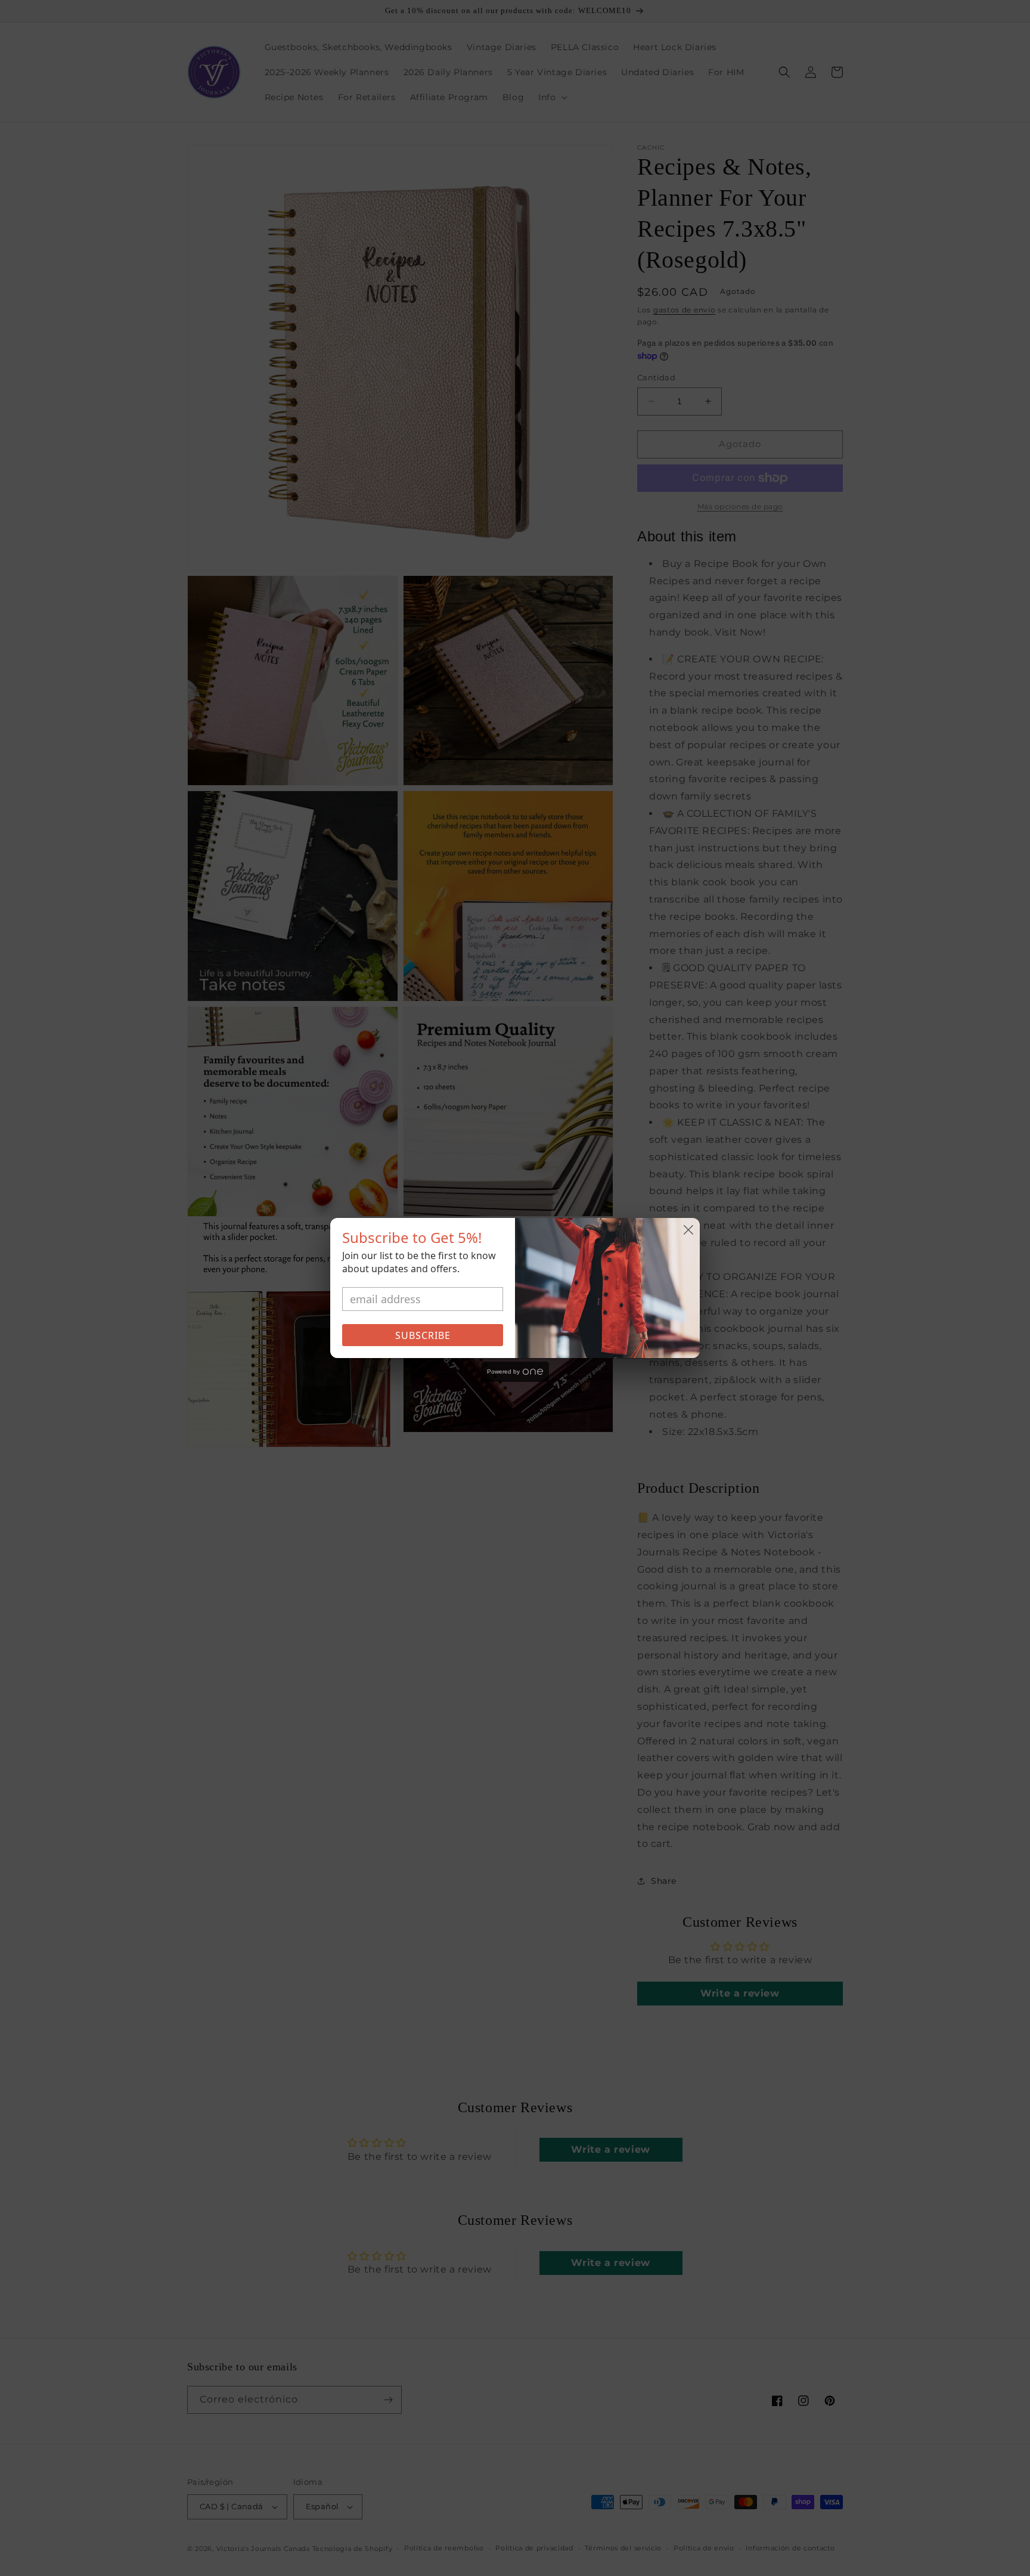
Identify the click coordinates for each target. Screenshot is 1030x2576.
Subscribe (423, 1335)
